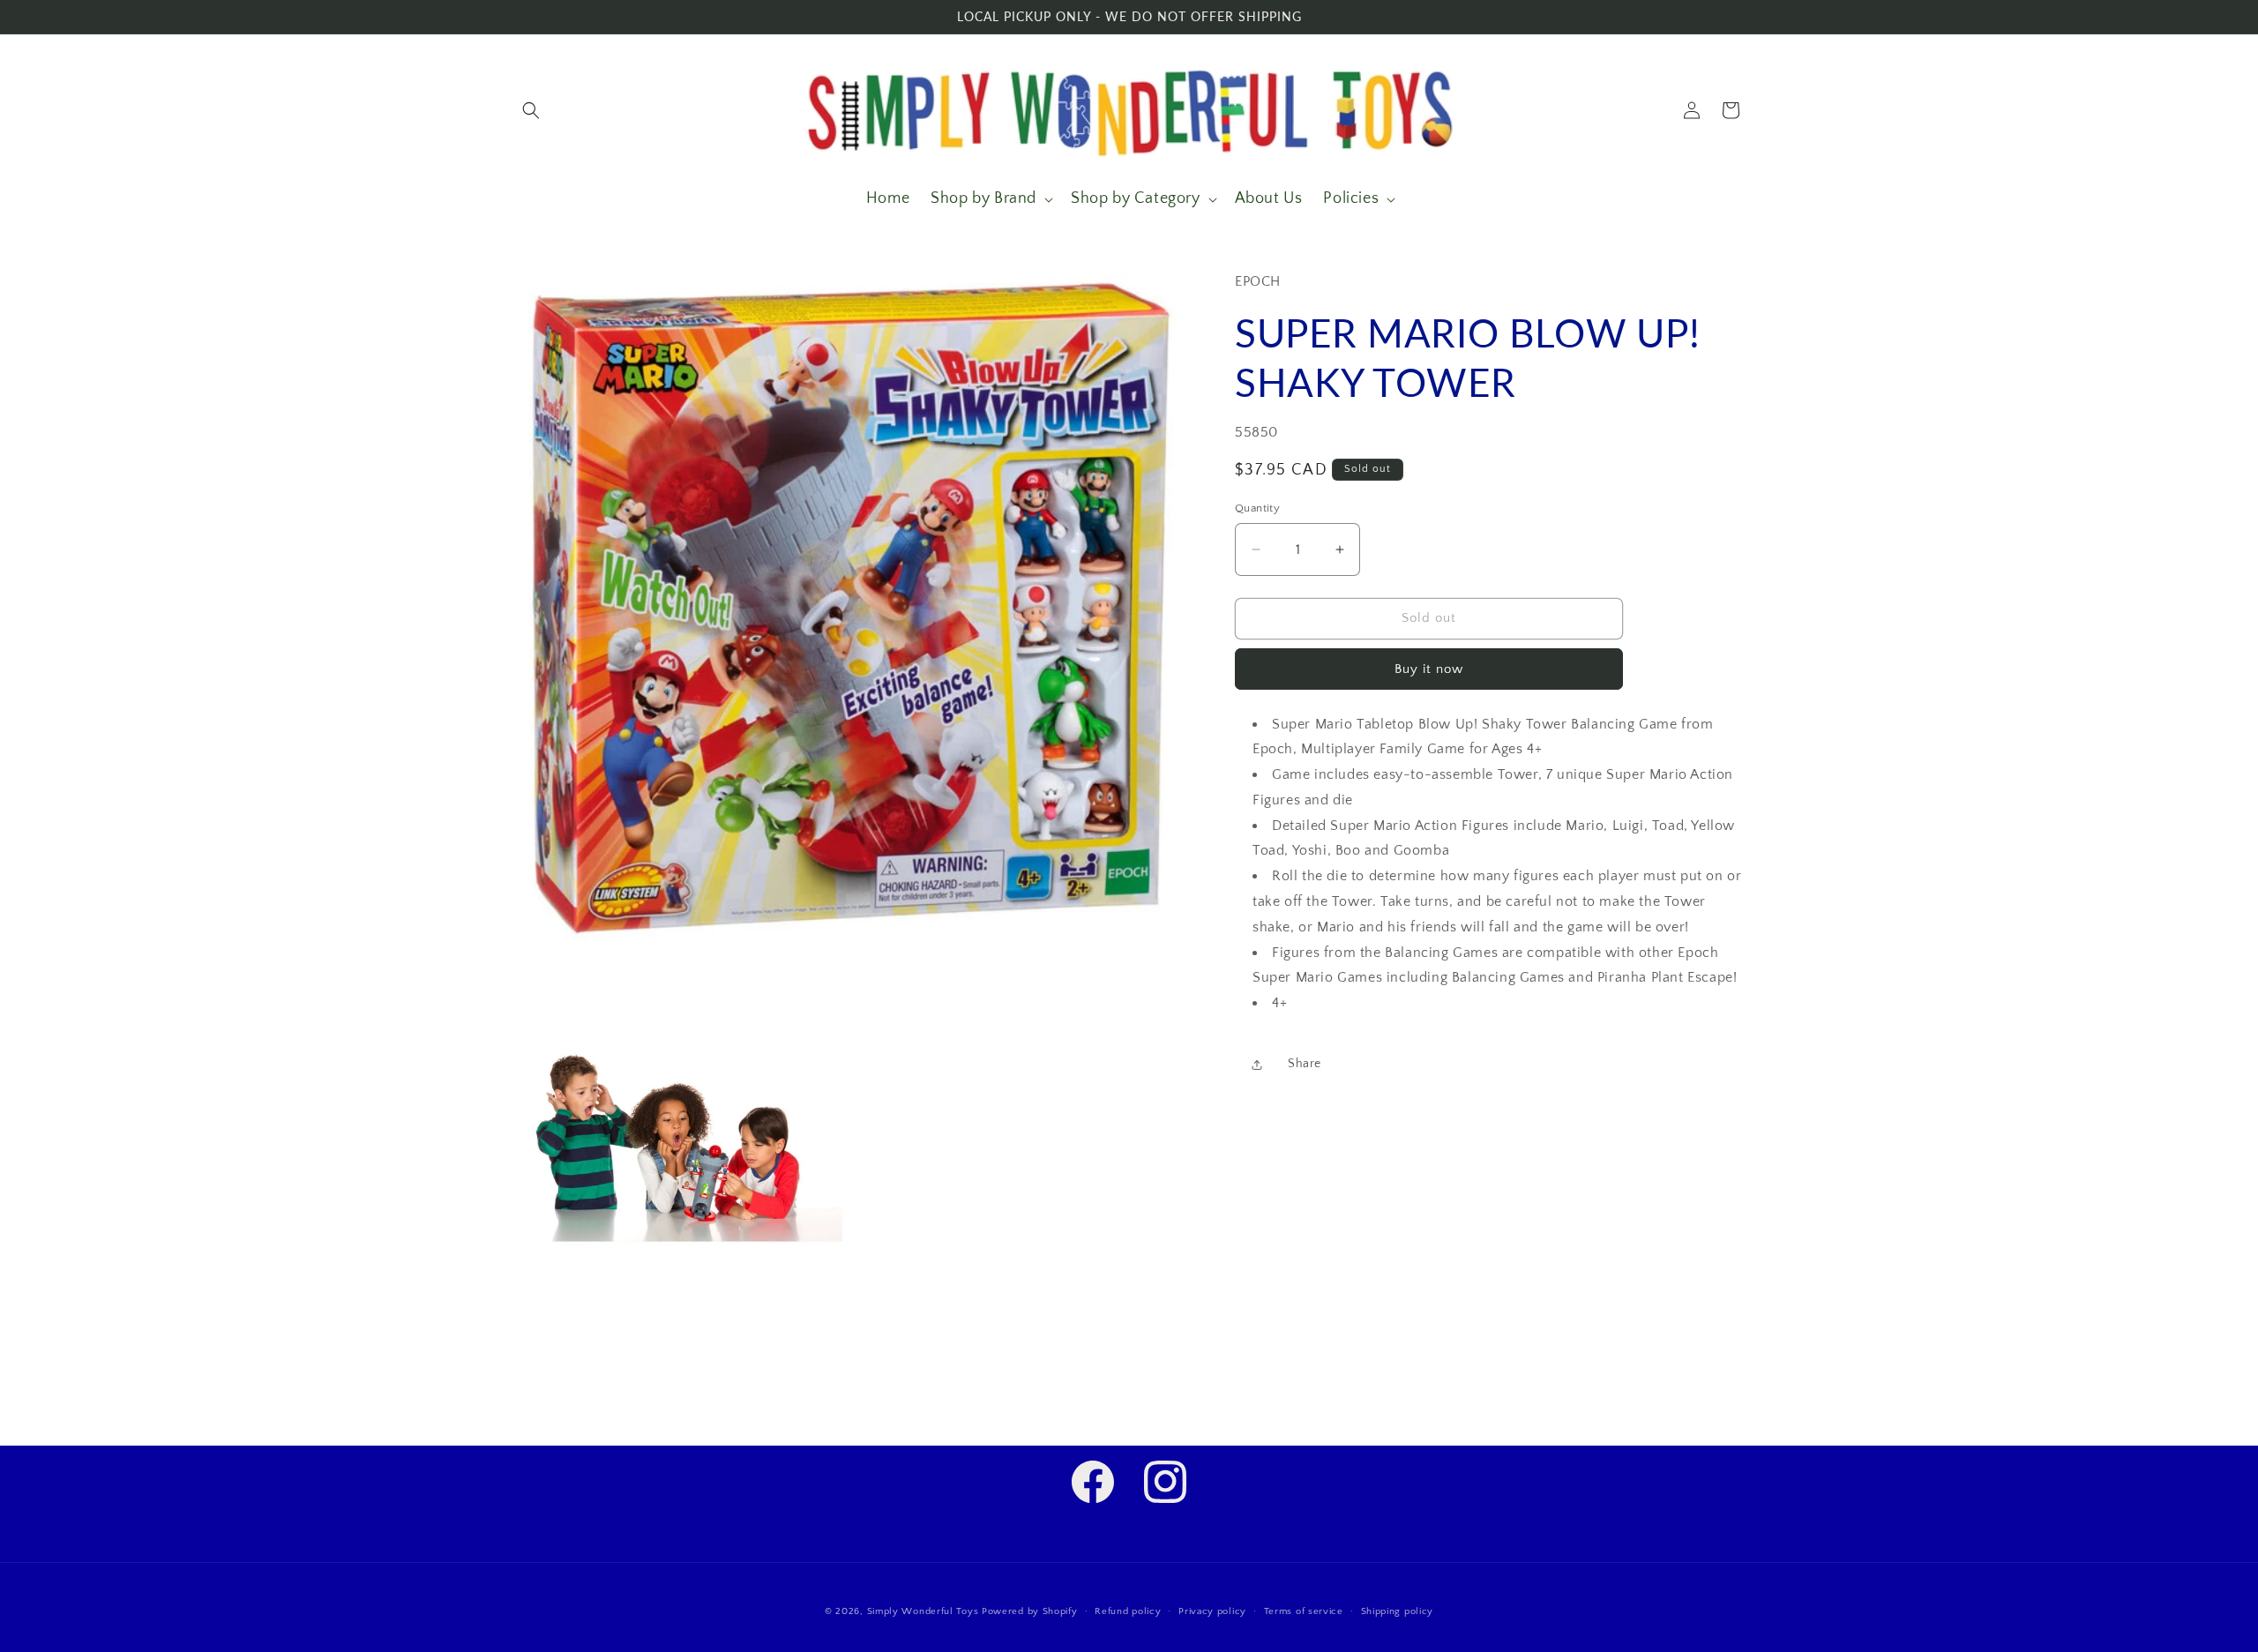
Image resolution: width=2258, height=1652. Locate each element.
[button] (531, 110)
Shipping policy (1398, 1611)
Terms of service (1304, 1611)
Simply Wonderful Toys (923, 1611)
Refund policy (1128, 1611)
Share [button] (1305, 1064)
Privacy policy (1212, 1611)
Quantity (1257, 508)
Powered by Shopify (1030, 1611)
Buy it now (1429, 669)
